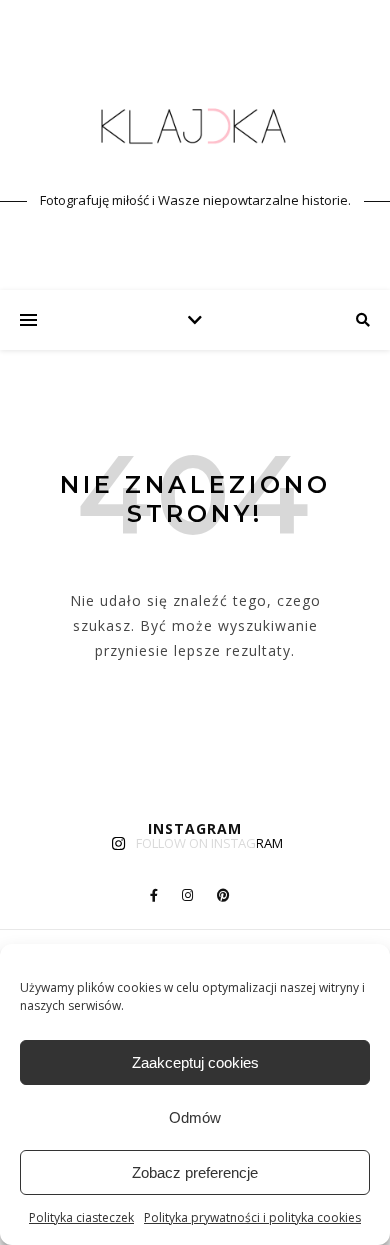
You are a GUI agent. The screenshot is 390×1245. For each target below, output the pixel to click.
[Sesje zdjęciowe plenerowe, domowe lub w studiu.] (195, 127)
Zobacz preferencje (195, 1172)
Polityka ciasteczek (81, 1217)
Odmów (195, 1117)
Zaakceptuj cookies (195, 1062)
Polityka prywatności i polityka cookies (252, 1217)
